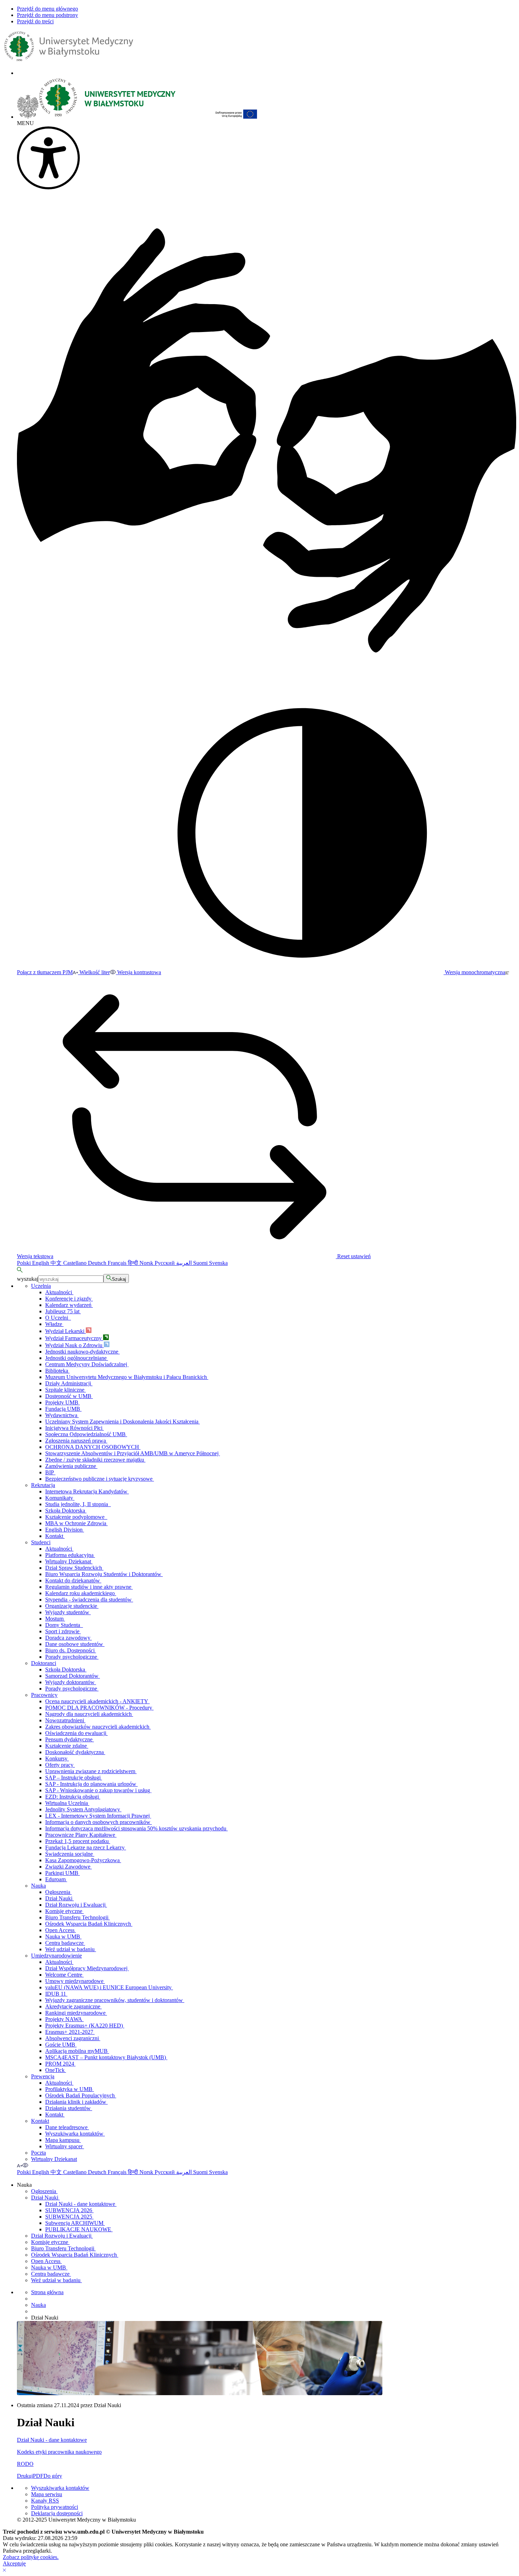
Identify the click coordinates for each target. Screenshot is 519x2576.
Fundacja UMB (63, 1409)
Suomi (201, 1263)
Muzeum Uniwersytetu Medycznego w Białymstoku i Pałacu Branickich (127, 1377)
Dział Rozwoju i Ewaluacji (76, 1905)
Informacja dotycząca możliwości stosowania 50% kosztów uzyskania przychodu (136, 1828)
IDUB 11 (56, 1994)
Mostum (55, 1619)
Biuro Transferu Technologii (77, 1917)
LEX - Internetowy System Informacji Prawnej (98, 1816)
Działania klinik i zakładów (76, 2102)
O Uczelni (58, 1318)
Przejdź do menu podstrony (47, 15)
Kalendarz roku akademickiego (81, 1593)
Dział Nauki (59, 1898)
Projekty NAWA (64, 2019)
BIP (50, 1472)
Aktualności (59, 1292)
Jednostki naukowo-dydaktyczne (82, 1352)
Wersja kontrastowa (138, 972)
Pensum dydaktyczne (70, 1739)
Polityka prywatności (55, 2507)
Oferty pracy (60, 1765)
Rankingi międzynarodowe (76, 2013)
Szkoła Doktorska (66, 1511)
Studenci (41, 1542)
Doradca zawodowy (68, 1638)
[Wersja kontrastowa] (25, 2165)
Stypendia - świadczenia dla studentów (89, 1600)
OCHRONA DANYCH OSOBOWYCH (93, 1447)
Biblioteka (57, 1371)
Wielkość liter (94, 972)
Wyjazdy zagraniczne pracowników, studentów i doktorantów (115, 2000)
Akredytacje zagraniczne (73, 2006)
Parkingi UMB (62, 1873)
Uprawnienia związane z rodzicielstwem (91, 1771)
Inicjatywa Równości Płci (74, 1428)
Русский (165, 1263)
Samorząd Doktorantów (73, 1676)
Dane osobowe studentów (75, 1644)
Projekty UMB (62, 1402)
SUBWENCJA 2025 (69, 2217)
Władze (54, 1324)
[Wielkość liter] (20, 2165)
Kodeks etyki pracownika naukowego (59, 2452)
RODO (25, 2464)
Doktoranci (44, 1663)
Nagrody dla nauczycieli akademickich (89, 1714)
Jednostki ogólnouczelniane (77, 1358)
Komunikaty (60, 1498)
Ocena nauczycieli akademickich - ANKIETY (97, 1701)
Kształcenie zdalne (67, 1746)
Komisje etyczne (64, 1911)
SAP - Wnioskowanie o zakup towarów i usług (98, 1790)
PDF (38, 2476)
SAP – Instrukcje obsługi (74, 1778)
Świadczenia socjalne (70, 1854)
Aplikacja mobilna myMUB (77, 2051)
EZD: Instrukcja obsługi (73, 1797)
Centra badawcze (65, 1943)
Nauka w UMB (63, 1937)
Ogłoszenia (58, 1892)
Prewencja (43, 2076)
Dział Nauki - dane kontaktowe (81, 2204)
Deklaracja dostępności (57, 2513)
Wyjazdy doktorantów (71, 1682)
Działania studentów (69, 2108)
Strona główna (47, 2292)
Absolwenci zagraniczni (73, 2038)
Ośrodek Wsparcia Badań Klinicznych (89, 1924)
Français (118, 1263)
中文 (57, 1263)
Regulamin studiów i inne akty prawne (89, 1587)
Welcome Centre (64, 1975)
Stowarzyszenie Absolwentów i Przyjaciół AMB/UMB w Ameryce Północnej (133, 1453)
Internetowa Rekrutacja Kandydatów (87, 1491)
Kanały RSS (45, 2501)
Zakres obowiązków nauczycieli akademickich (98, 1727)
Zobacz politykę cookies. (31, 2557)
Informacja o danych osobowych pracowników (99, 1822)
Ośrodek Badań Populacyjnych (81, 2095)
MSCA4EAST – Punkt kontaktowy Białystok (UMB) (106, 2057)
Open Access (61, 1930)
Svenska (218, 1263)
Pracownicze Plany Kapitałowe (81, 1835)
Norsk (147, 1263)
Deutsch (98, 1263)
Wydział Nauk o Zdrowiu (74, 1345)
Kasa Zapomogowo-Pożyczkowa (83, 1860)
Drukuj (25, 2476)
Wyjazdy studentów (68, 1612)
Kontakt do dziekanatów (73, 1580)
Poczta (38, 2153)
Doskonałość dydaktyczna (75, 1752)
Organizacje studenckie (72, 1606)
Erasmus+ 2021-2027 (70, 2032)
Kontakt (55, 1536)
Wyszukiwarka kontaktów (75, 2134)
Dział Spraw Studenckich (74, 1568)
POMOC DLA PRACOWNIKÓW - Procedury (99, 1708)
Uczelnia (41, 1286)
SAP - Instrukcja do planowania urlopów (91, 1784)
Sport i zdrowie (63, 1631)
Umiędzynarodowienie (56, 1956)
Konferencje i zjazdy (69, 1299)
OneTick (56, 2070)
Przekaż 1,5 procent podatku (78, 1841)
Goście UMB (61, 2045)
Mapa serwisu (47, 2494)
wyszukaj (28, 1279)
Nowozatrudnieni (65, 1720)
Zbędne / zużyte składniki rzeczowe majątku (95, 1460)
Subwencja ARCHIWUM (75, 2223)
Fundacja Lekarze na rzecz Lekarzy (86, 1847)
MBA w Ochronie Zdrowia (76, 1523)
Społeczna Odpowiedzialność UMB (86, 1434)
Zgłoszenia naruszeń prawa (76, 1441)
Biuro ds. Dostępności (71, 1650)
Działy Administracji (69, 1383)
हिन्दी (134, 1263)
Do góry (53, 2476)
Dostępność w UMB (69, 1396)
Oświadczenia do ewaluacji (76, 1733)
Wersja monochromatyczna (474, 972)
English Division (65, 1530)
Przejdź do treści (35, 21)
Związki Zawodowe (68, 1867)
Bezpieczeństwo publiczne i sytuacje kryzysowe (100, 1479)
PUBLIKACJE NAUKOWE (79, 2229)
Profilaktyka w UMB (70, 2089)
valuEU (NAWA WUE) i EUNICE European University (109, 1987)
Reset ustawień (353, 1256)
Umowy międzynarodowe (75, 1981)
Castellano (76, 1263)
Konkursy (57, 1758)
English (41, 1263)
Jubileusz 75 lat (63, 1311)
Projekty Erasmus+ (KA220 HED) (85, 2026)
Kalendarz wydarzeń (69, 1305)
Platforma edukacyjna (70, 1555)
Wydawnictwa (62, 1415)
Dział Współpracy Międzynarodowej (87, 1968)
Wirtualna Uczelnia (67, 1803)
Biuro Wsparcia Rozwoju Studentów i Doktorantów (104, 1574)
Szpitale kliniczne (65, 1390)
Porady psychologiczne (72, 1657)
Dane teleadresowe (67, 2127)
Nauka (38, 1886)
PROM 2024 (60, 2064)
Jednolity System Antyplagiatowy (83, 1809)
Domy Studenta (64, 1625)
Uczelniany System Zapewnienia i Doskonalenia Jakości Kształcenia (123, 1422)
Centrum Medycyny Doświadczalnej (87, 1364)
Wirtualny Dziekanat (69, 1561)
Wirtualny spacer (65, 2146)
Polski (25, 1263)
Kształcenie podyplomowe (76, 1517)
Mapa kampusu (63, 2140)
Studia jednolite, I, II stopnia (78, 1504)
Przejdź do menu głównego (47, 9)
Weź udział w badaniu (71, 1949)
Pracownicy (44, 1695)
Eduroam (56, 1879)
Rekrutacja (43, 1485)
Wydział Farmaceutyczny (74, 1338)
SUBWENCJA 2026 (69, 2210)
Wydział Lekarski (65, 1331)
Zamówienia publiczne (71, 1466)
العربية (185, 1263)
